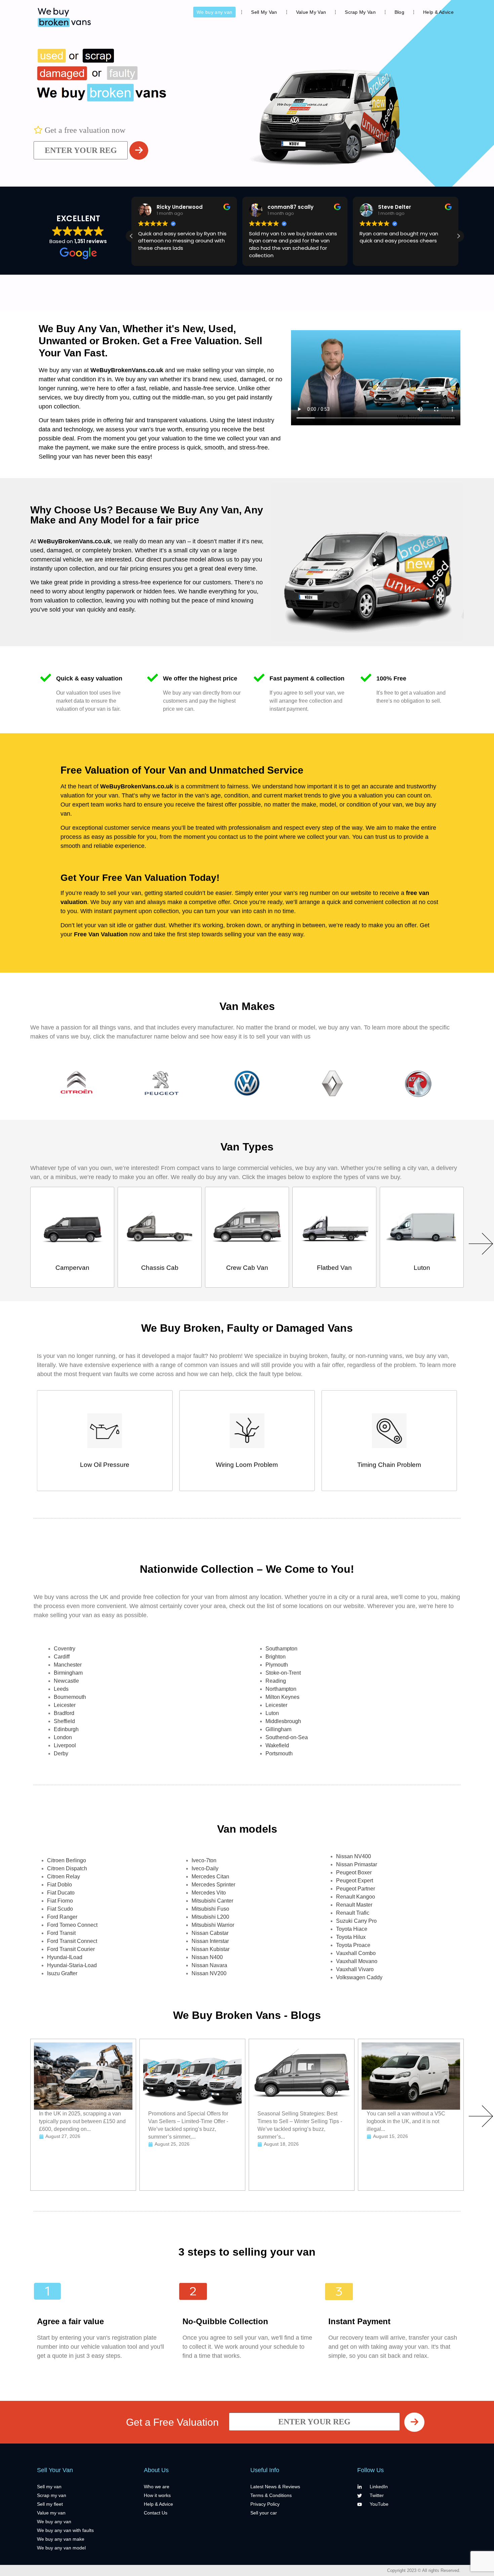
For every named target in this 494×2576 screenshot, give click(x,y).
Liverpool (65, 1745)
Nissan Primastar (357, 1864)
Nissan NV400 (354, 1856)
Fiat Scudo (60, 1909)
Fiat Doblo (59, 1885)
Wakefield (277, 1745)
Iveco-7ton (204, 1860)
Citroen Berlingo (67, 1860)
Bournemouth (70, 1697)
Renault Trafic (353, 1913)
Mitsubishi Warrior (213, 1925)
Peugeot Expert (355, 1881)
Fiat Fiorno (60, 1901)
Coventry (65, 1649)
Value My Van (311, 12)
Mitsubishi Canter (212, 1901)
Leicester (65, 1705)
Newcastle (66, 1681)
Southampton (281, 1649)
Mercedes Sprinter (213, 1885)
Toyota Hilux (351, 1937)
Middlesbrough (283, 1721)
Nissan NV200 (209, 1973)
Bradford (64, 1713)
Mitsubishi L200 (210, 1917)
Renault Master (354, 1905)
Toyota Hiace (352, 1929)
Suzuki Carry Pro (356, 1921)
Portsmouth (279, 1753)
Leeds (61, 1689)
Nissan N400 (207, 1957)
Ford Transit (61, 1933)
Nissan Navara (209, 1965)
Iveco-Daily (205, 1868)
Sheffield (64, 1721)
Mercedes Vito (209, 1893)
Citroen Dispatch (67, 1868)
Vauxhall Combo (356, 1953)
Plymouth (277, 1665)
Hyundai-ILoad (65, 1957)
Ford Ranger (62, 1917)
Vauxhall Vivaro (355, 1969)
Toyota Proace (353, 1945)
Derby (61, 1753)
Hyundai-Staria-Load (72, 1965)
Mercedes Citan (210, 1877)
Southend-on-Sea (287, 1737)
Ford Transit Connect (72, 1941)
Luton (272, 1713)
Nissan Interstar (210, 1941)
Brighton (276, 1657)
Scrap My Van (360, 12)
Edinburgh (66, 1729)
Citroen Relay (64, 1877)
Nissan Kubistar (211, 1949)
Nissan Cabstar (210, 1933)
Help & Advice (438, 12)
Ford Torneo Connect (72, 1925)
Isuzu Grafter (62, 1973)
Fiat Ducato (61, 1893)
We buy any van (214, 12)
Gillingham (278, 1729)
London (63, 1737)
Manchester (68, 1665)
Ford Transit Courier (71, 1949)
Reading (276, 1681)
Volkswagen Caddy (359, 1977)
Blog (399, 12)
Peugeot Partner (356, 1889)
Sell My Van (264, 12)
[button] (458, 236)
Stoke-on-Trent (283, 1673)
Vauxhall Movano (357, 1961)
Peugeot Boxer (354, 1872)
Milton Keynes (282, 1697)
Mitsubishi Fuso (210, 1909)
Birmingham (68, 1673)
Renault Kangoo (356, 1897)
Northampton (281, 1689)
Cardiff (62, 1657)
